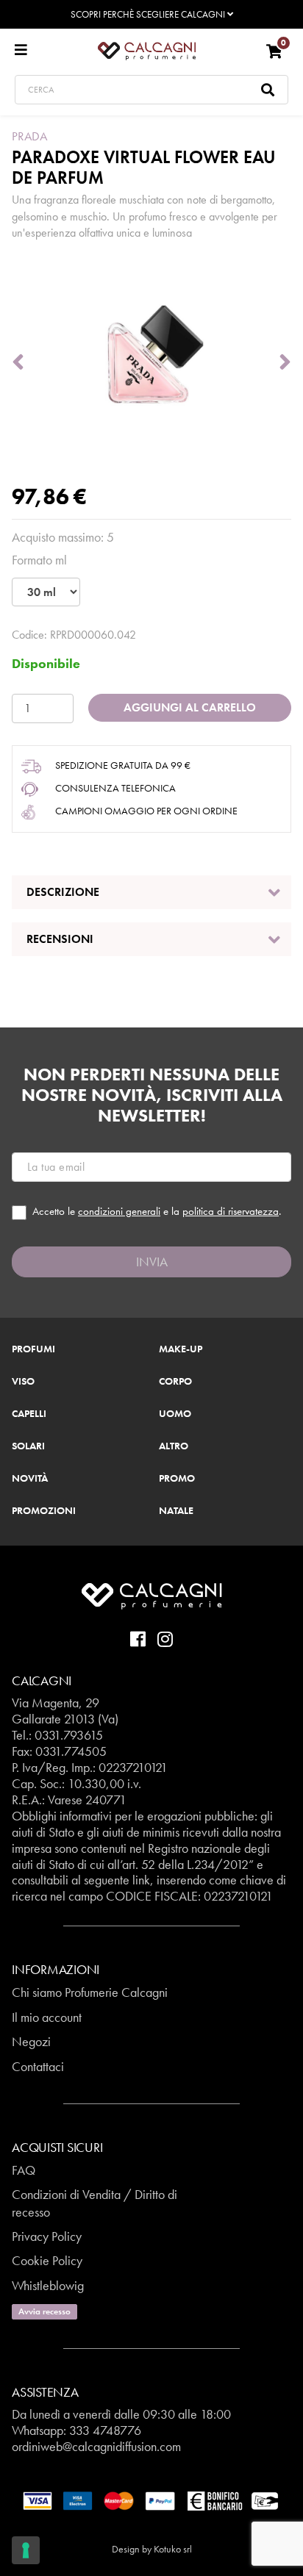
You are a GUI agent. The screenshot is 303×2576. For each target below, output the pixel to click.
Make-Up (181, 1349)
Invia (152, 1262)
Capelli (29, 1414)
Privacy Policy (47, 2236)
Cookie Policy (47, 2260)
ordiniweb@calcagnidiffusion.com (96, 2446)
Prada (30, 136)
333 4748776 (105, 2430)
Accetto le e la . (157, 1212)
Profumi (33, 1349)
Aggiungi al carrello (190, 707)
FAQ (24, 2170)
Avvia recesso (44, 2311)
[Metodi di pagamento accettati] (151, 2500)
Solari (28, 1446)
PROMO (177, 1479)
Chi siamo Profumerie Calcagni (90, 1992)
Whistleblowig (48, 2285)
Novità (30, 1479)
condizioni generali (119, 1211)
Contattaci (38, 2066)
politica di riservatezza (231, 1211)
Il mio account (47, 2017)
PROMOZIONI (44, 1511)
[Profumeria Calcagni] (147, 50)
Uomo (175, 1414)
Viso (23, 1382)
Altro (174, 1446)
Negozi (31, 2041)
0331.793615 (69, 1735)
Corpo (175, 1382)
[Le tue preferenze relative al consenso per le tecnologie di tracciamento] (26, 2550)
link (141, 1880)
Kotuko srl (173, 2549)
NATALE (176, 1511)
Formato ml (39, 560)
